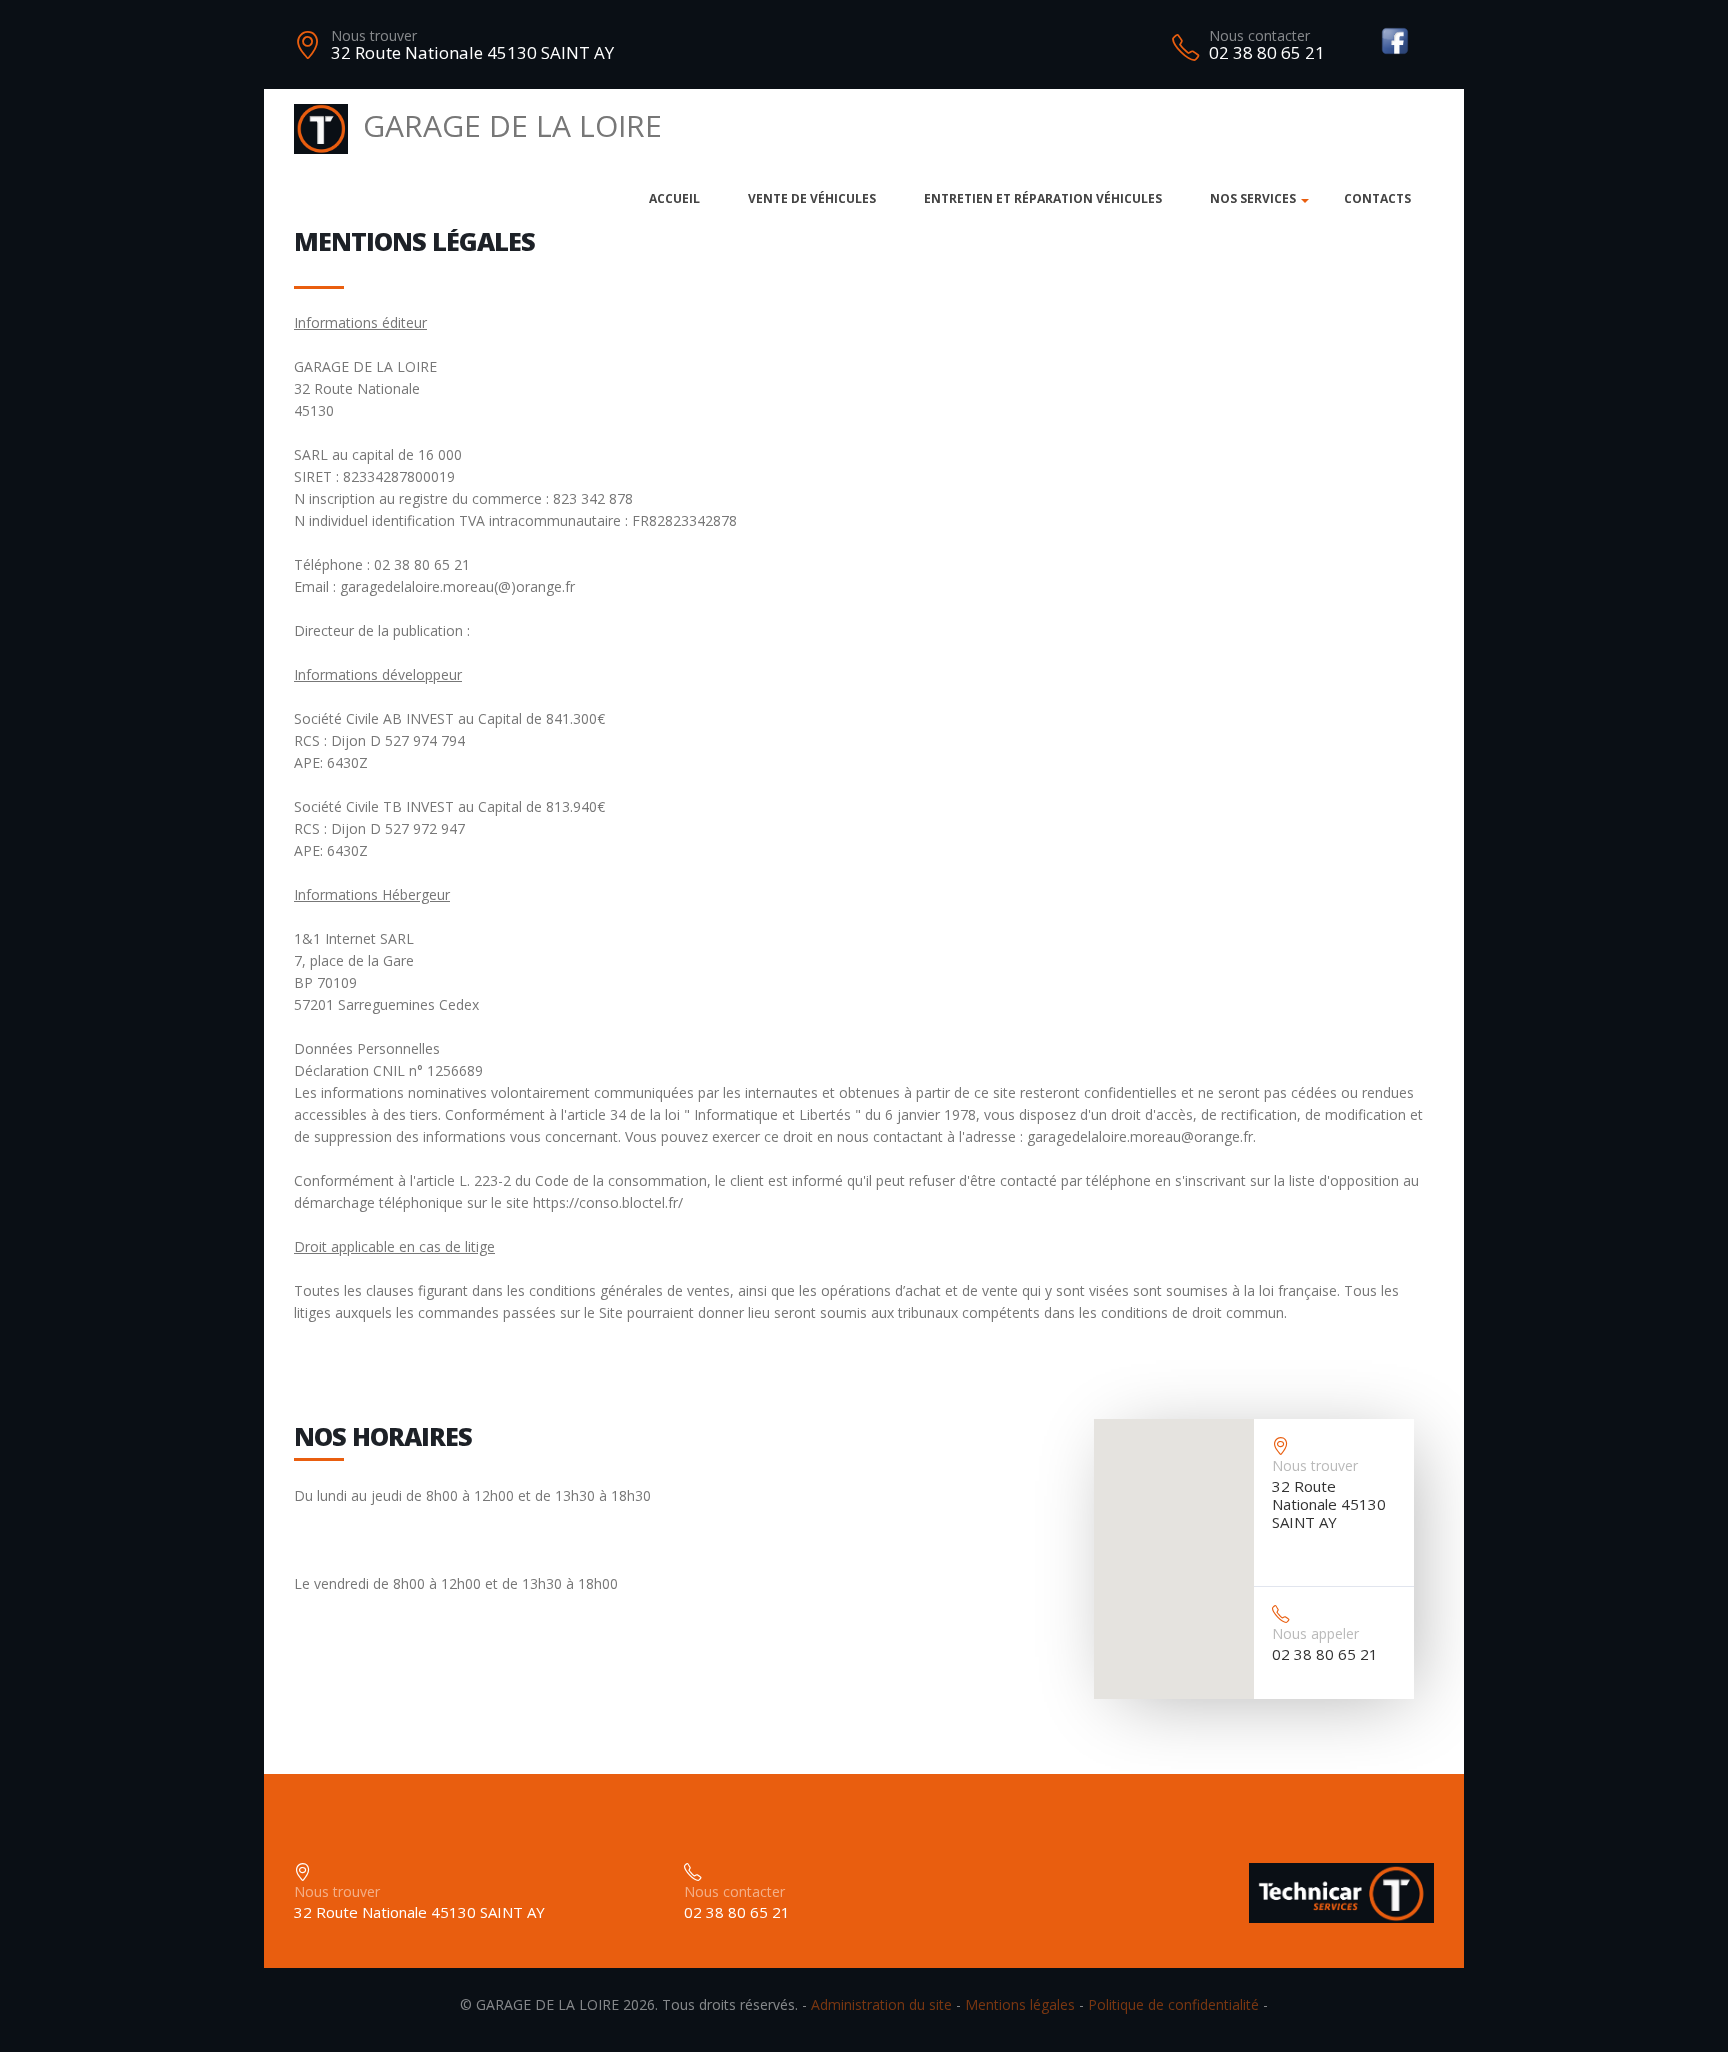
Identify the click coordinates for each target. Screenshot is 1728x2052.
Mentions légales (1020, 2004)
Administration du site (881, 2004)
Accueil (674, 198)
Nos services (1253, 198)
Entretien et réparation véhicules (1043, 198)
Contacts (1377, 198)
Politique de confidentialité (1173, 2004)
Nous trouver (374, 35)
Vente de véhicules (812, 198)
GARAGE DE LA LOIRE (512, 125)
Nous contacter (1259, 35)
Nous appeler (1315, 1633)
